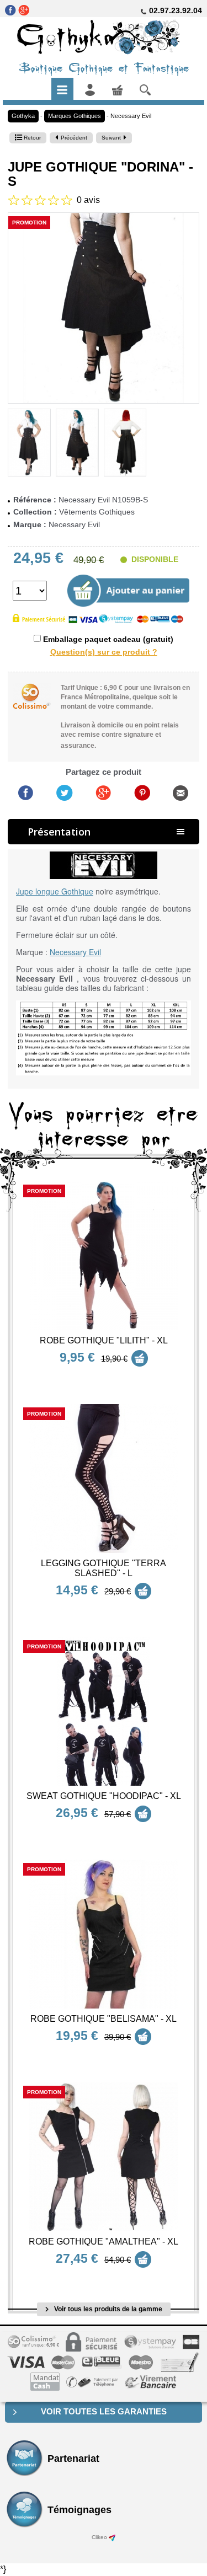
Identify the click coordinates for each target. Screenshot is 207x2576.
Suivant (111, 138)
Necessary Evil (131, 116)
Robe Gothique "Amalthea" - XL (104, 2242)
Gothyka (23, 116)
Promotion (29, 223)
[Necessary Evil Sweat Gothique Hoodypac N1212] (104, 1711)
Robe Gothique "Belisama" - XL (104, 2019)
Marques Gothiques (75, 116)
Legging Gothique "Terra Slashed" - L (104, 1568)
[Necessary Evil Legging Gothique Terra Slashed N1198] (104, 1479)
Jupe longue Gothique (55, 891)
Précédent (74, 138)
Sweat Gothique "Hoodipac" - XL (104, 1796)
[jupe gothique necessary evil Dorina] (29, 443)
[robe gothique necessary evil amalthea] (104, 2157)
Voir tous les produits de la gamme (107, 2309)
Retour (31, 138)
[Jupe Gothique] (104, 308)
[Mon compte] (90, 89)
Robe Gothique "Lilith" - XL (104, 1340)
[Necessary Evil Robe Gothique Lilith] (104, 1256)
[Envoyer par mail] (181, 792)
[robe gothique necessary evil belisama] (104, 1934)
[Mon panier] (118, 89)
